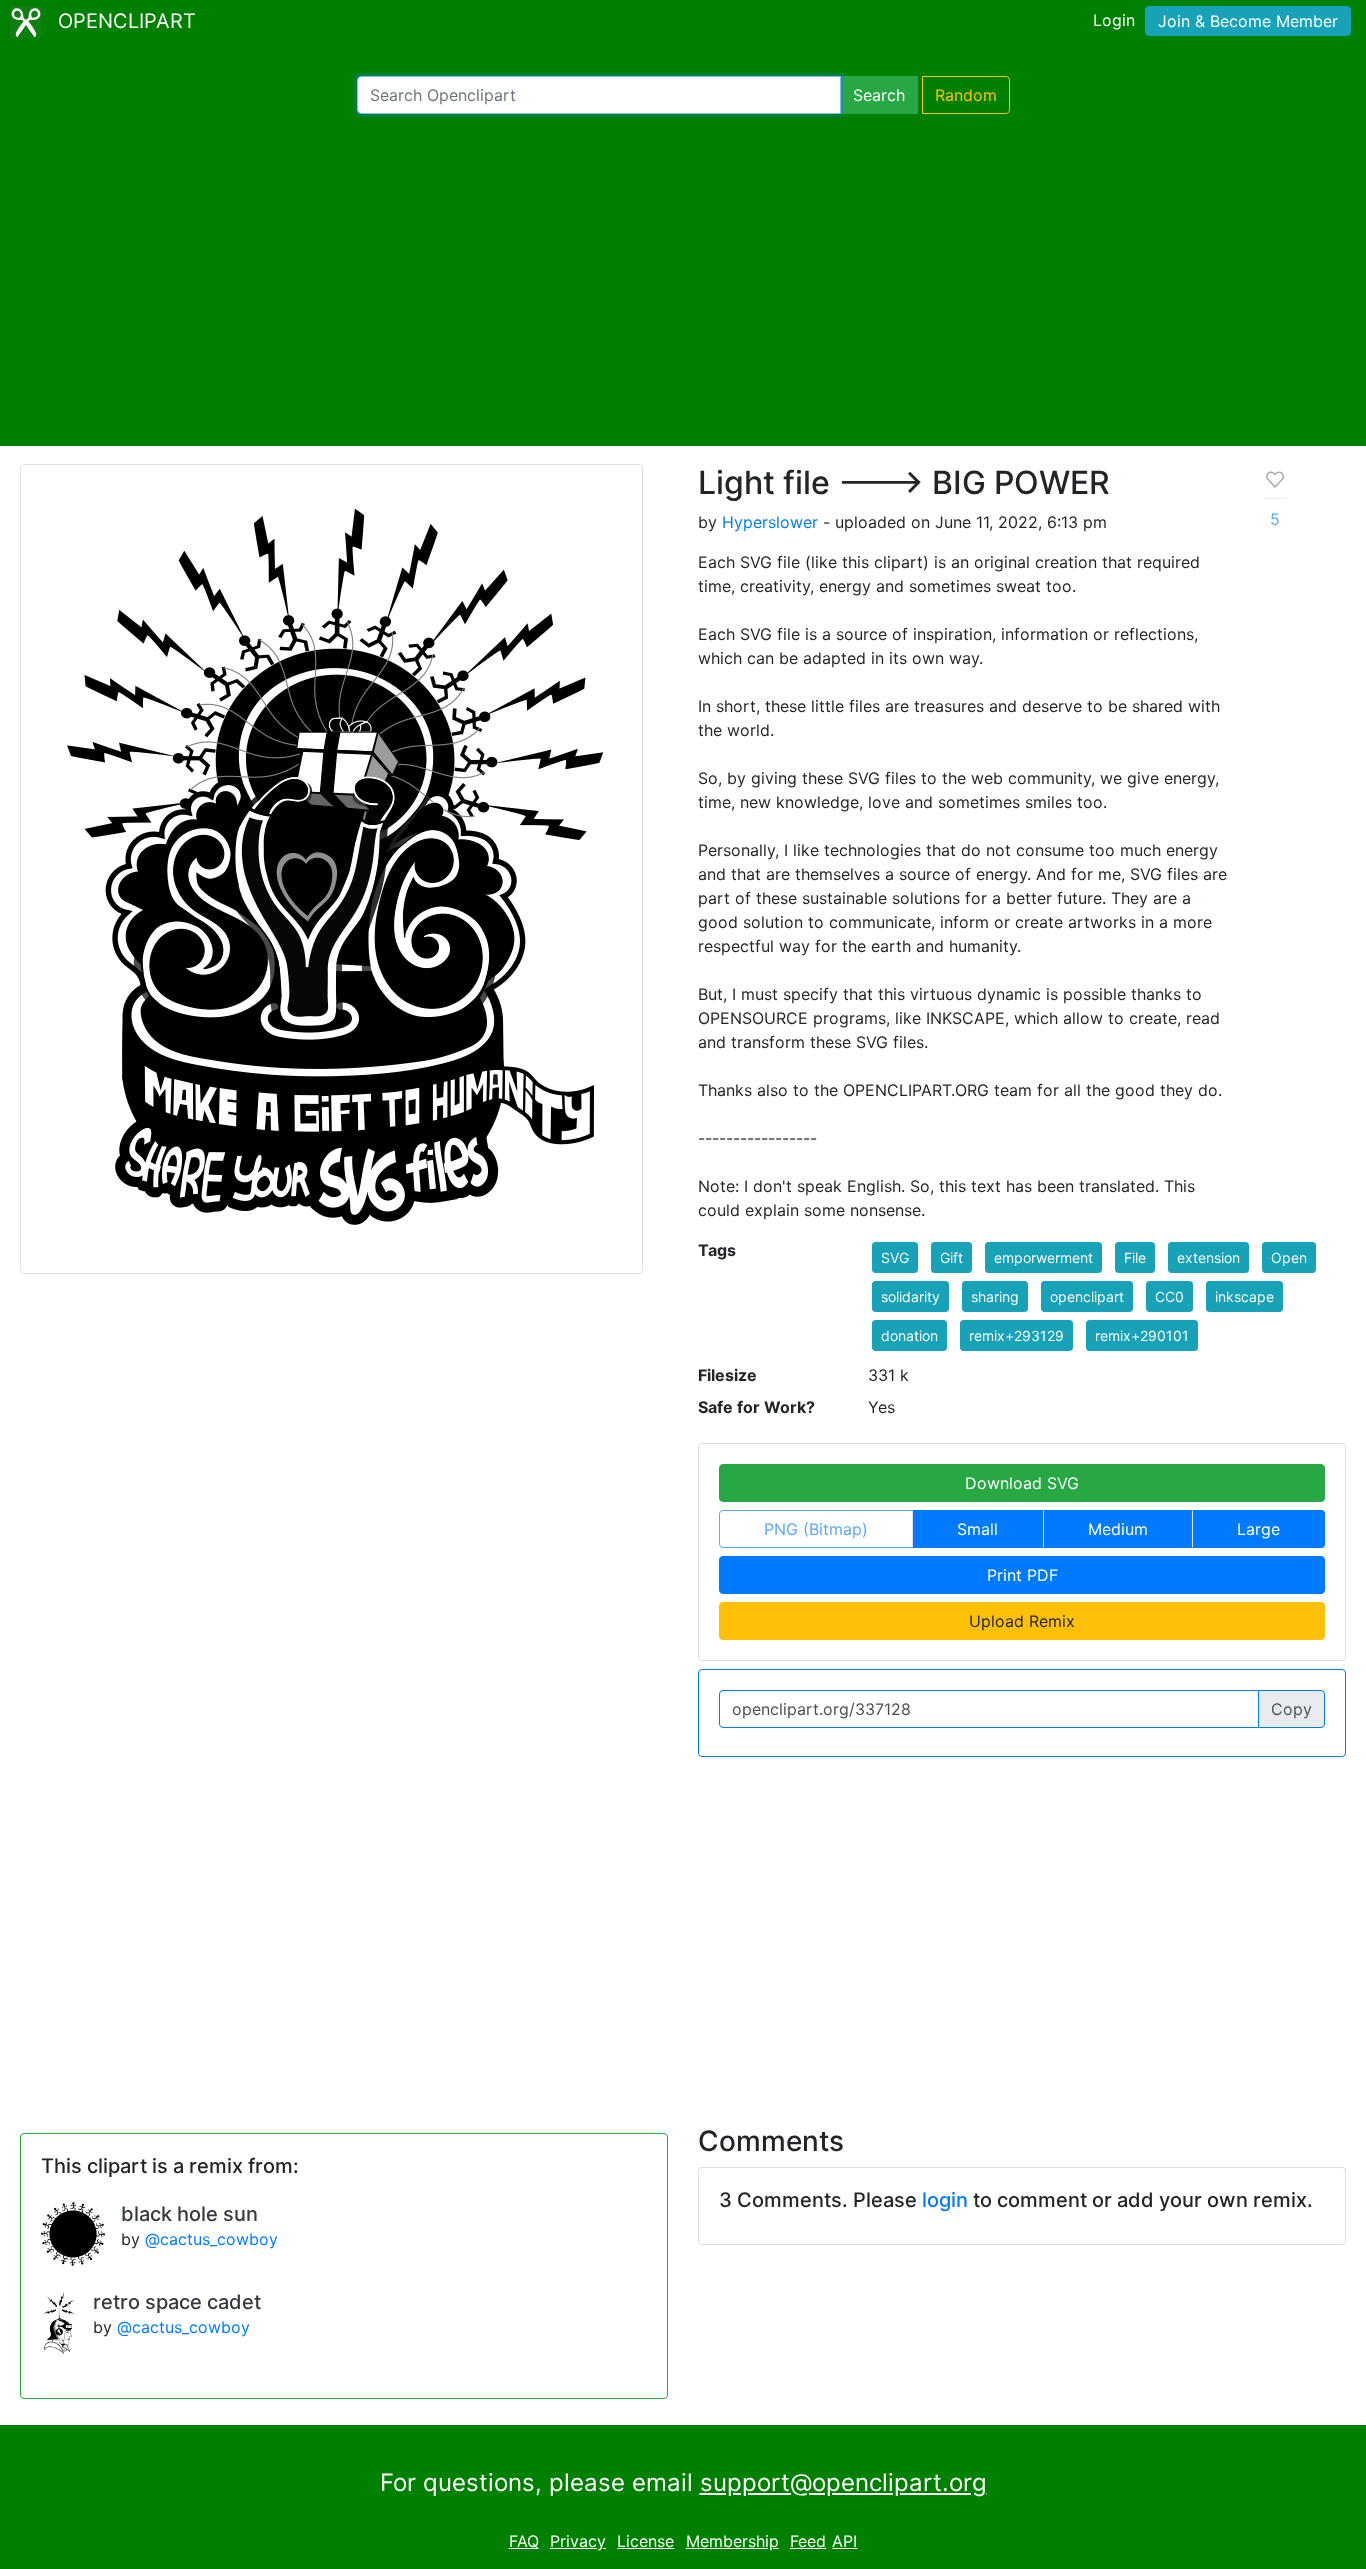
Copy (1291, 1709)
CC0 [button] (1169, 1296)
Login (1114, 20)
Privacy (578, 2541)
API (844, 2541)
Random (966, 95)
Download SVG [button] (1022, 1483)
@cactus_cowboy (211, 2239)
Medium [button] (1118, 1529)
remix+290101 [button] (1142, 1335)
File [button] (1135, 1257)
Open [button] (1289, 1257)
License (645, 2541)
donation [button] (909, 1335)
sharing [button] (995, 1296)
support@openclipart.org (843, 2482)
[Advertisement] (683, 280)
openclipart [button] (1087, 1296)
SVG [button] (895, 1257)
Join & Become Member (1248, 21)
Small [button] (977, 1529)
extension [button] (1208, 1257)
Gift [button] (951, 1257)
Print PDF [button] (1022, 1575)
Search (879, 95)
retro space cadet (177, 2302)
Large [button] (1258, 1529)
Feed (808, 2541)
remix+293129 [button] (1016, 1335)
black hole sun (189, 2214)
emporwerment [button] (1043, 1257)
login (945, 2200)
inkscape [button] (1244, 1296)
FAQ (524, 2541)
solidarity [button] (910, 1296)
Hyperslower (770, 522)
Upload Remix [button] (1022, 1621)
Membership (732, 2541)
